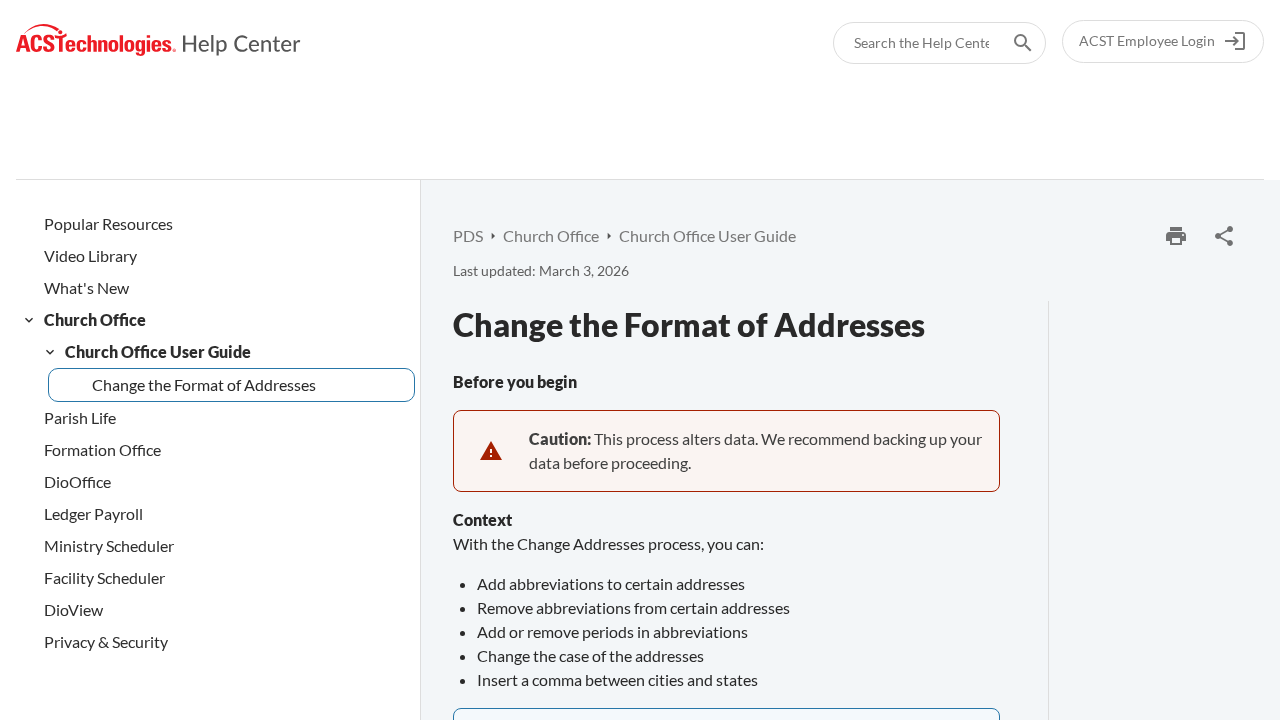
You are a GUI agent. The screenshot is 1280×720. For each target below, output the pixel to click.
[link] (158, 40)
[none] (1224, 236)
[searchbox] (1009, 43)
